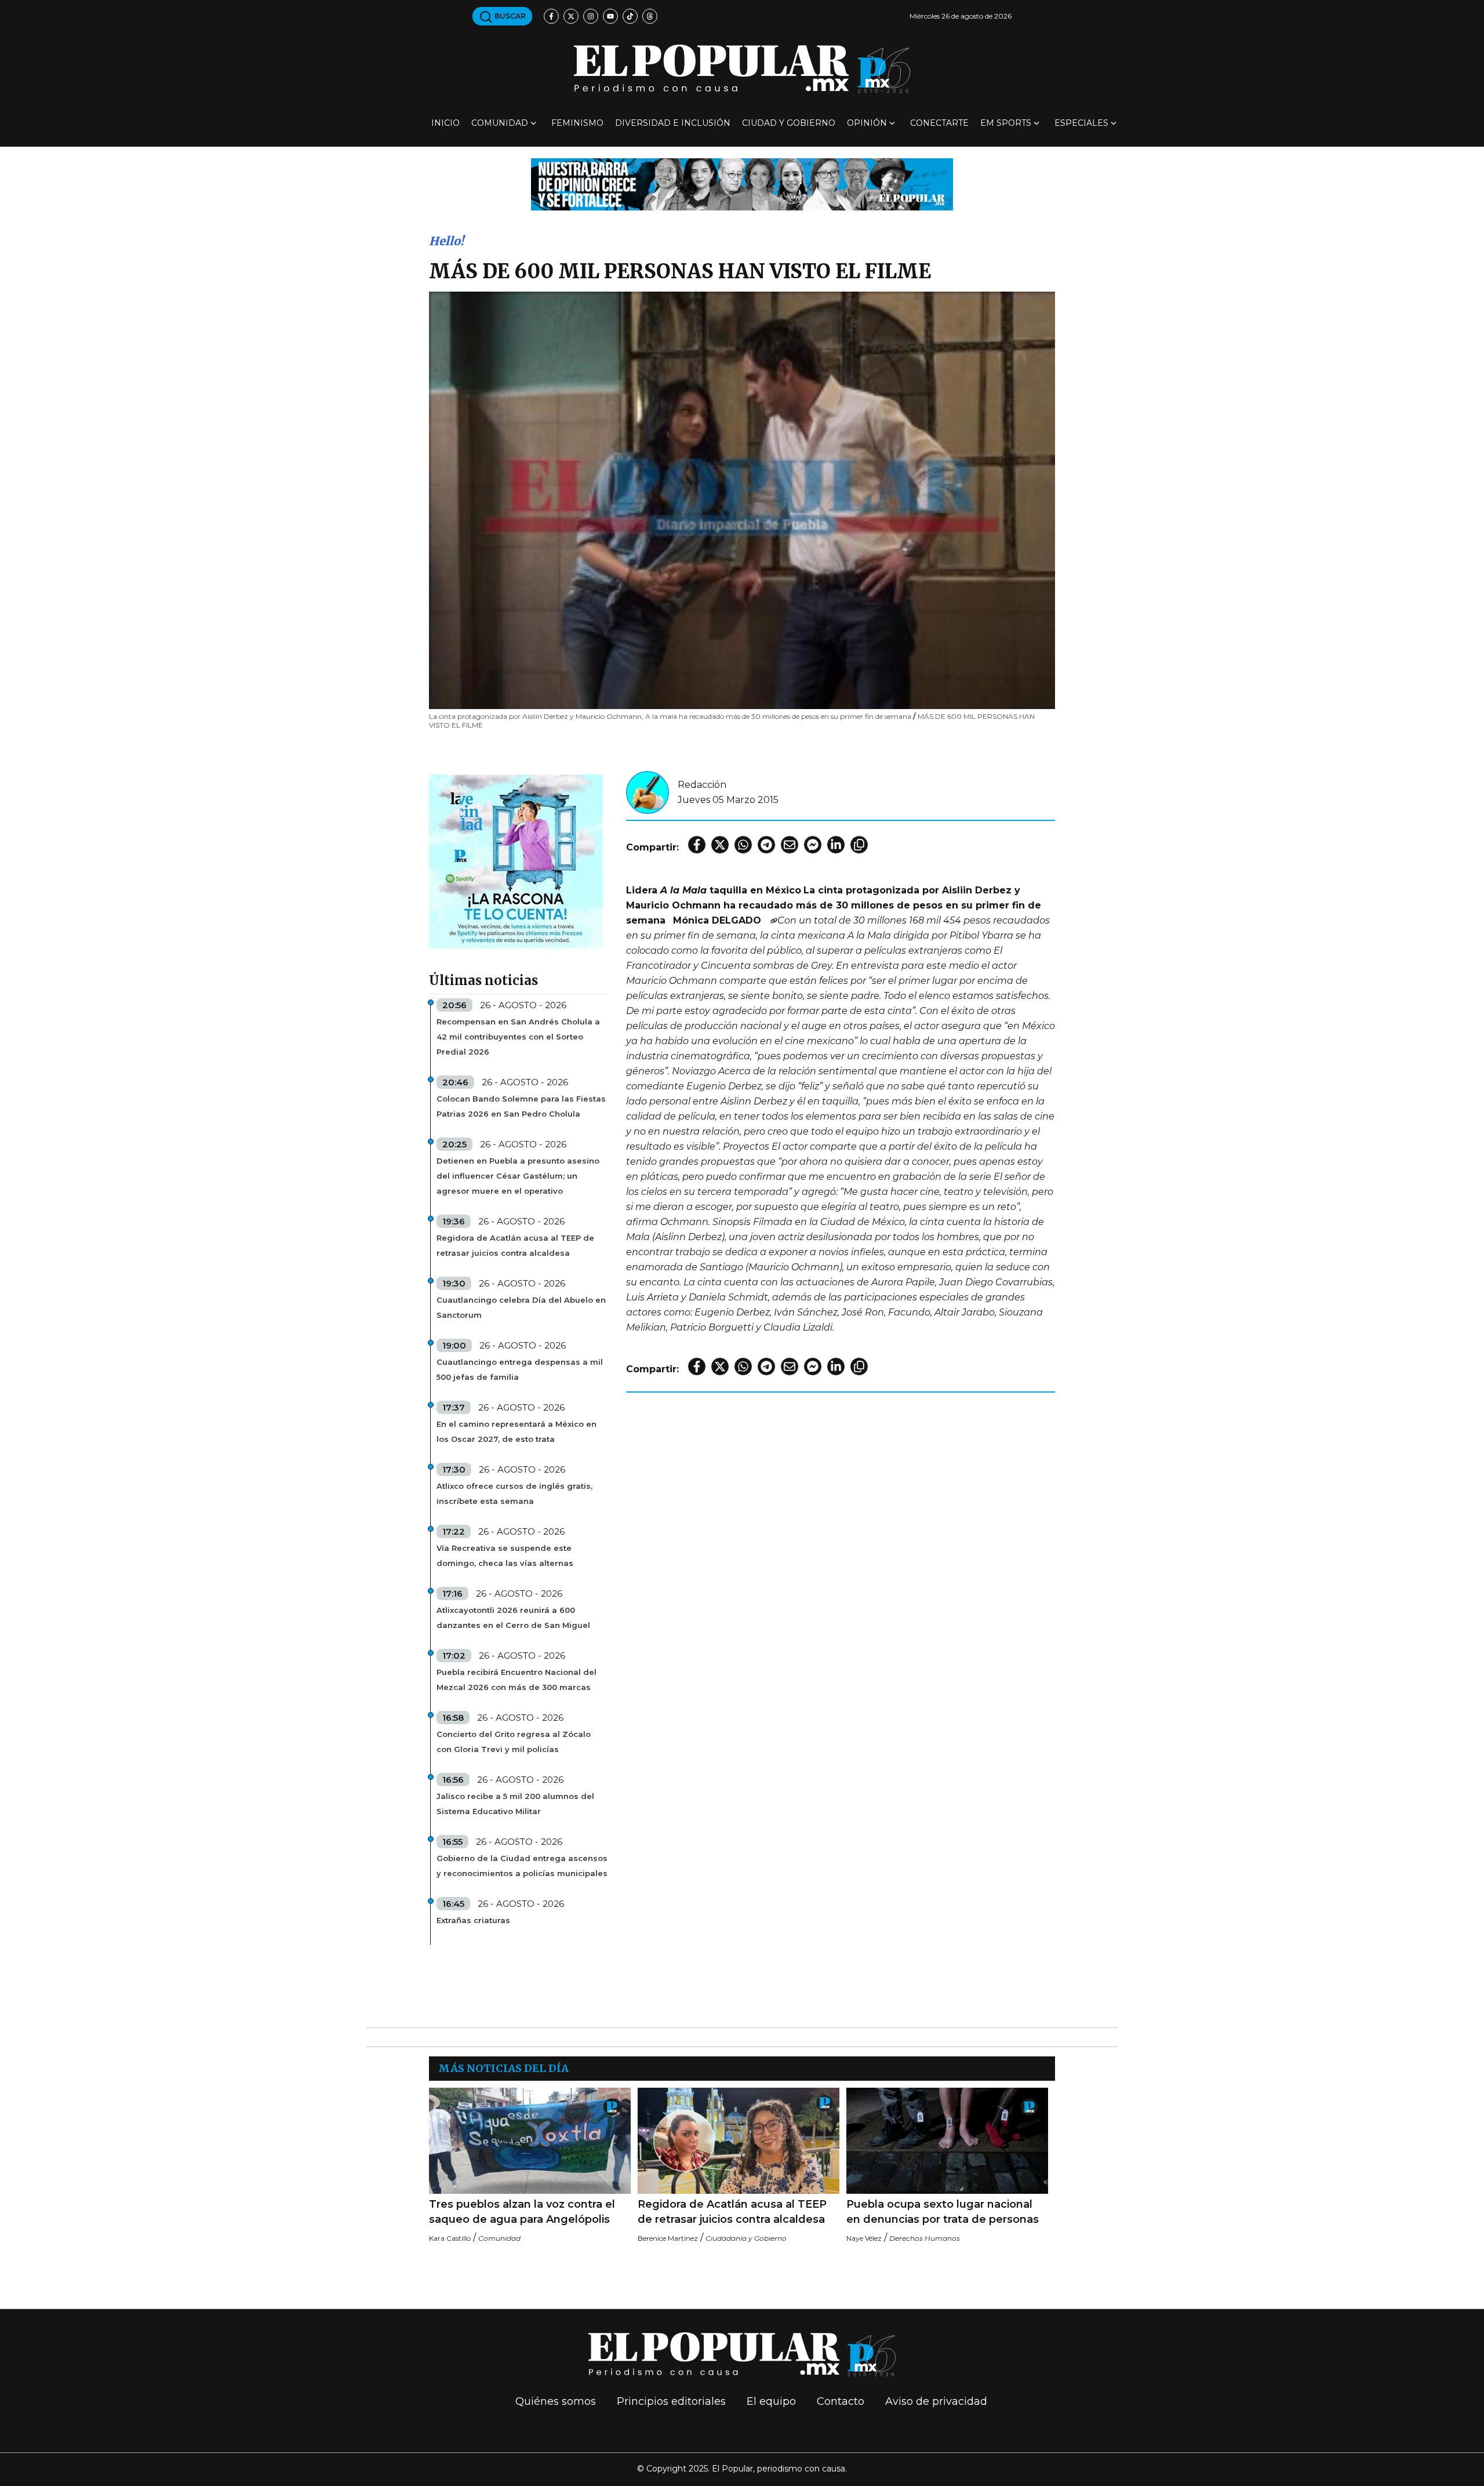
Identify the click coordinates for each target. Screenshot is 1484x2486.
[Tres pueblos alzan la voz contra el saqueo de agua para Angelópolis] (530, 2141)
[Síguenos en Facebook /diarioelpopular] (551, 16)
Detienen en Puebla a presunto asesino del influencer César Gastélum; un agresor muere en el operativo (518, 1176)
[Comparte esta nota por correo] (790, 845)
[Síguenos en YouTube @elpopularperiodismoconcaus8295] (610, 16)
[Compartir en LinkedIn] (836, 845)
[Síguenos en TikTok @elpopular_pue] (630, 16)
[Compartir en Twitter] (720, 845)
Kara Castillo (450, 2238)
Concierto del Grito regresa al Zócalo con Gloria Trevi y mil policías (514, 1742)
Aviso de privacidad (936, 2401)
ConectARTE (939, 123)
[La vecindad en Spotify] (516, 861)
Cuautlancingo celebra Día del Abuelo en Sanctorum (521, 1307)
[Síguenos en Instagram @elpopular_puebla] (591, 16)
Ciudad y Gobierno (789, 123)
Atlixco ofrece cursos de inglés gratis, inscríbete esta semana (514, 1493)
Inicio (445, 123)
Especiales (1081, 123)
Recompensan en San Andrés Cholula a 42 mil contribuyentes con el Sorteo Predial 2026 (518, 1037)
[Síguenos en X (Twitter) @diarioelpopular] (571, 16)
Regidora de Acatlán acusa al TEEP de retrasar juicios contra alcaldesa (515, 1245)
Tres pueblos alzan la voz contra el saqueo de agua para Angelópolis (522, 2212)
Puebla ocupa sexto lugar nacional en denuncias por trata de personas (943, 2212)
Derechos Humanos (925, 2238)
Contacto (841, 2401)
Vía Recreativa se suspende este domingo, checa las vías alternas (505, 1555)
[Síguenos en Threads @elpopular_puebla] (650, 16)
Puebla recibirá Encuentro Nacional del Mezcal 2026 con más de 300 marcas (517, 1680)
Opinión (867, 123)
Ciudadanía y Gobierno (746, 2238)
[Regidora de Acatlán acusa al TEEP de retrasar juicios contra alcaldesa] (739, 2141)
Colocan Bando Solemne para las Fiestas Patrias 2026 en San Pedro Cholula (521, 1106)
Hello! (446, 241)
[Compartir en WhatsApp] (743, 845)
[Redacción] (648, 792)
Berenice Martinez (668, 2238)
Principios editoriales (671, 2401)
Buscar (509, 16)
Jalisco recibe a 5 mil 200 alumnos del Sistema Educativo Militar (515, 1804)
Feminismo (577, 123)
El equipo (771, 2401)
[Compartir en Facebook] (697, 845)
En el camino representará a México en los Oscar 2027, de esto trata (517, 1431)
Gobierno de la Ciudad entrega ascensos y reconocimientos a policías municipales (522, 1866)
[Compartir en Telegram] (766, 845)
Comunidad (500, 123)
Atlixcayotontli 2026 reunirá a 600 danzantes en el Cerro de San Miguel (513, 1618)
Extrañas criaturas (473, 1920)
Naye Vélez (864, 2238)
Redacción (702, 785)
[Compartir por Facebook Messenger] (813, 845)
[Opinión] (742, 183)
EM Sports (1006, 123)
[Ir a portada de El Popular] (742, 69)
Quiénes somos (556, 2401)
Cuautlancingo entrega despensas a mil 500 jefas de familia (520, 1369)
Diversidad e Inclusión (673, 123)
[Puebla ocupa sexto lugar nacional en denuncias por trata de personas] (947, 2141)
